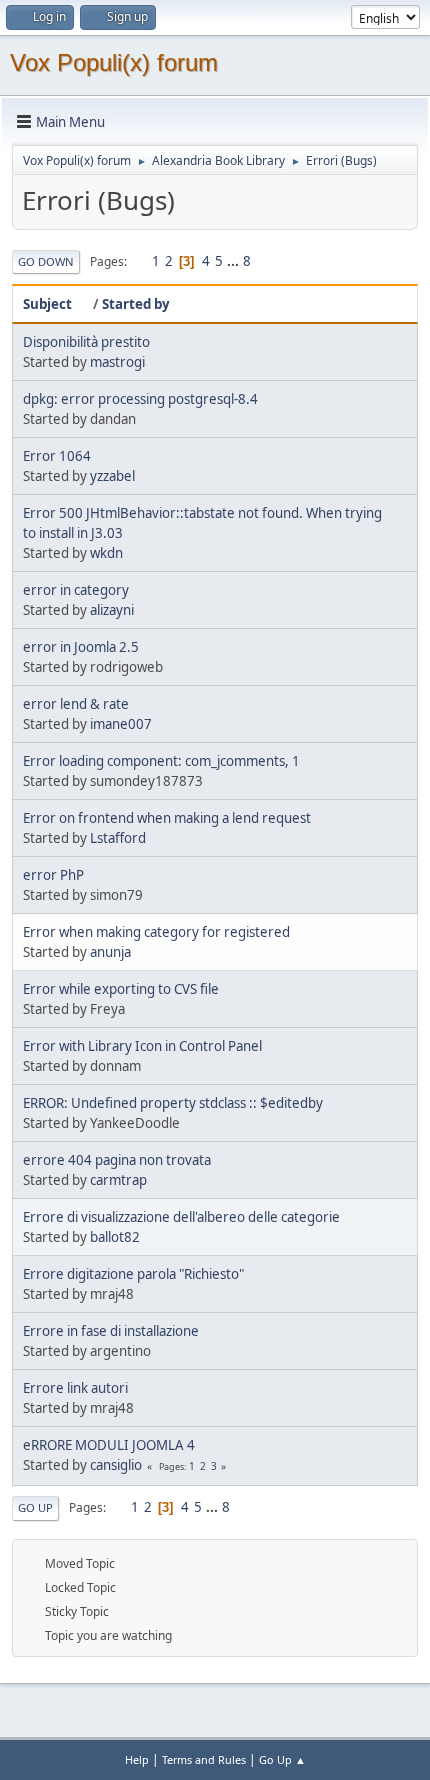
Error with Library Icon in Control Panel (142, 1046)
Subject (47, 304)
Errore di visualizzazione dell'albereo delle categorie (181, 1217)
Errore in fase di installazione (111, 1331)
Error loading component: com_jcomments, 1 (161, 761)
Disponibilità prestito (86, 342)
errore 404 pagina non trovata (117, 1160)
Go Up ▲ (282, 1759)
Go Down (46, 261)
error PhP (53, 875)
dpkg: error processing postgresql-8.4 (140, 399)
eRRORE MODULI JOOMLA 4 (109, 1445)
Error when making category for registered (156, 932)
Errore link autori (75, 1388)
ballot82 (115, 1237)
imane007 (121, 724)
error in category (76, 590)
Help (137, 1759)
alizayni (112, 610)
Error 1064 (57, 456)
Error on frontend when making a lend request (167, 818)
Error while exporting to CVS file (121, 989)
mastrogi (117, 362)
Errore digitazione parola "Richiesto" (133, 1274)
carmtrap (118, 1180)
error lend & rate (76, 704)
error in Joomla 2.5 (81, 647)
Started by (136, 304)
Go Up (35, 1507)
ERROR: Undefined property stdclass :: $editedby (173, 1103)
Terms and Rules (204, 1759)
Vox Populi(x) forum (114, 62)
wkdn (106, 553)
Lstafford (118, 838)
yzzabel (112, 476)
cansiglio (116, 1465)
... (234, 261)
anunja (110, 952)
